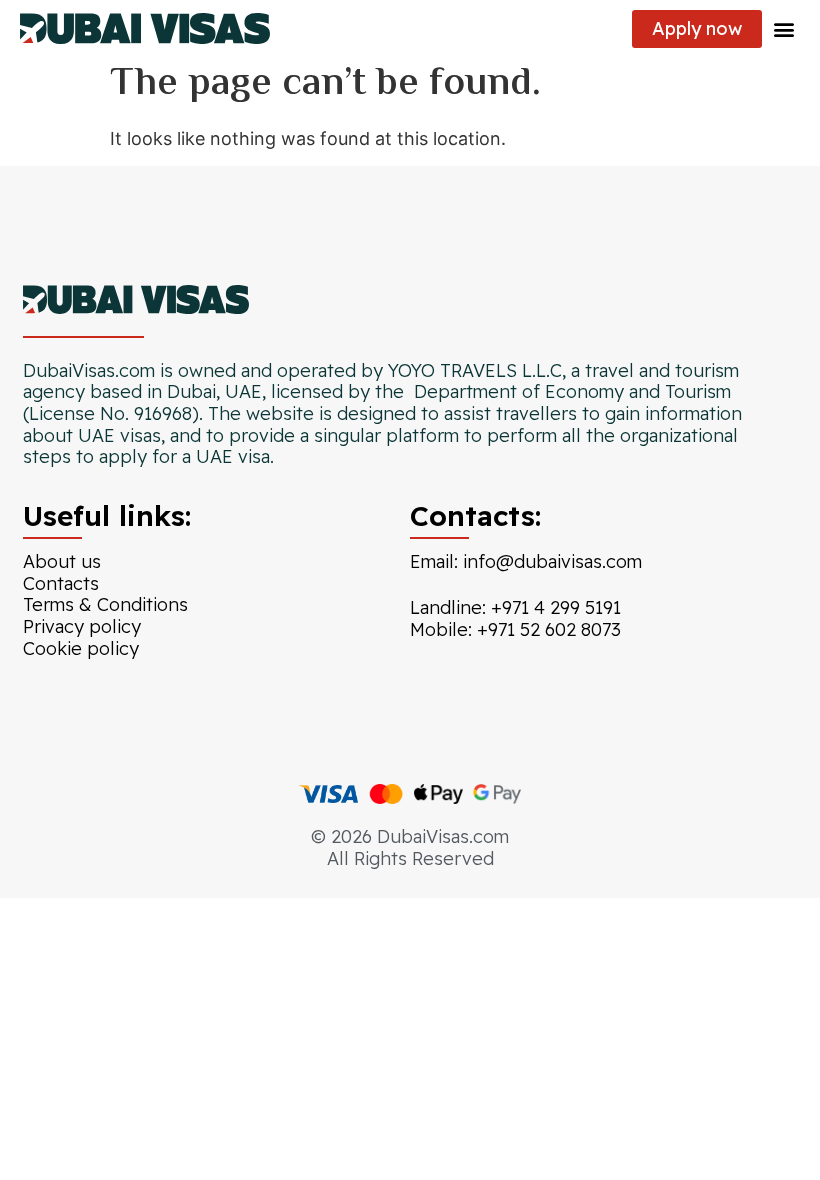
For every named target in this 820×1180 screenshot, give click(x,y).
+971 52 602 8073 (549, 629)
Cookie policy (81, 648)
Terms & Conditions (105, 604)
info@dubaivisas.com (552, 561)
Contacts (61, 583)
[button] (783, 28)
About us (62, 561)
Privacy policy (82, 626)
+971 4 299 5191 (556, 607)
